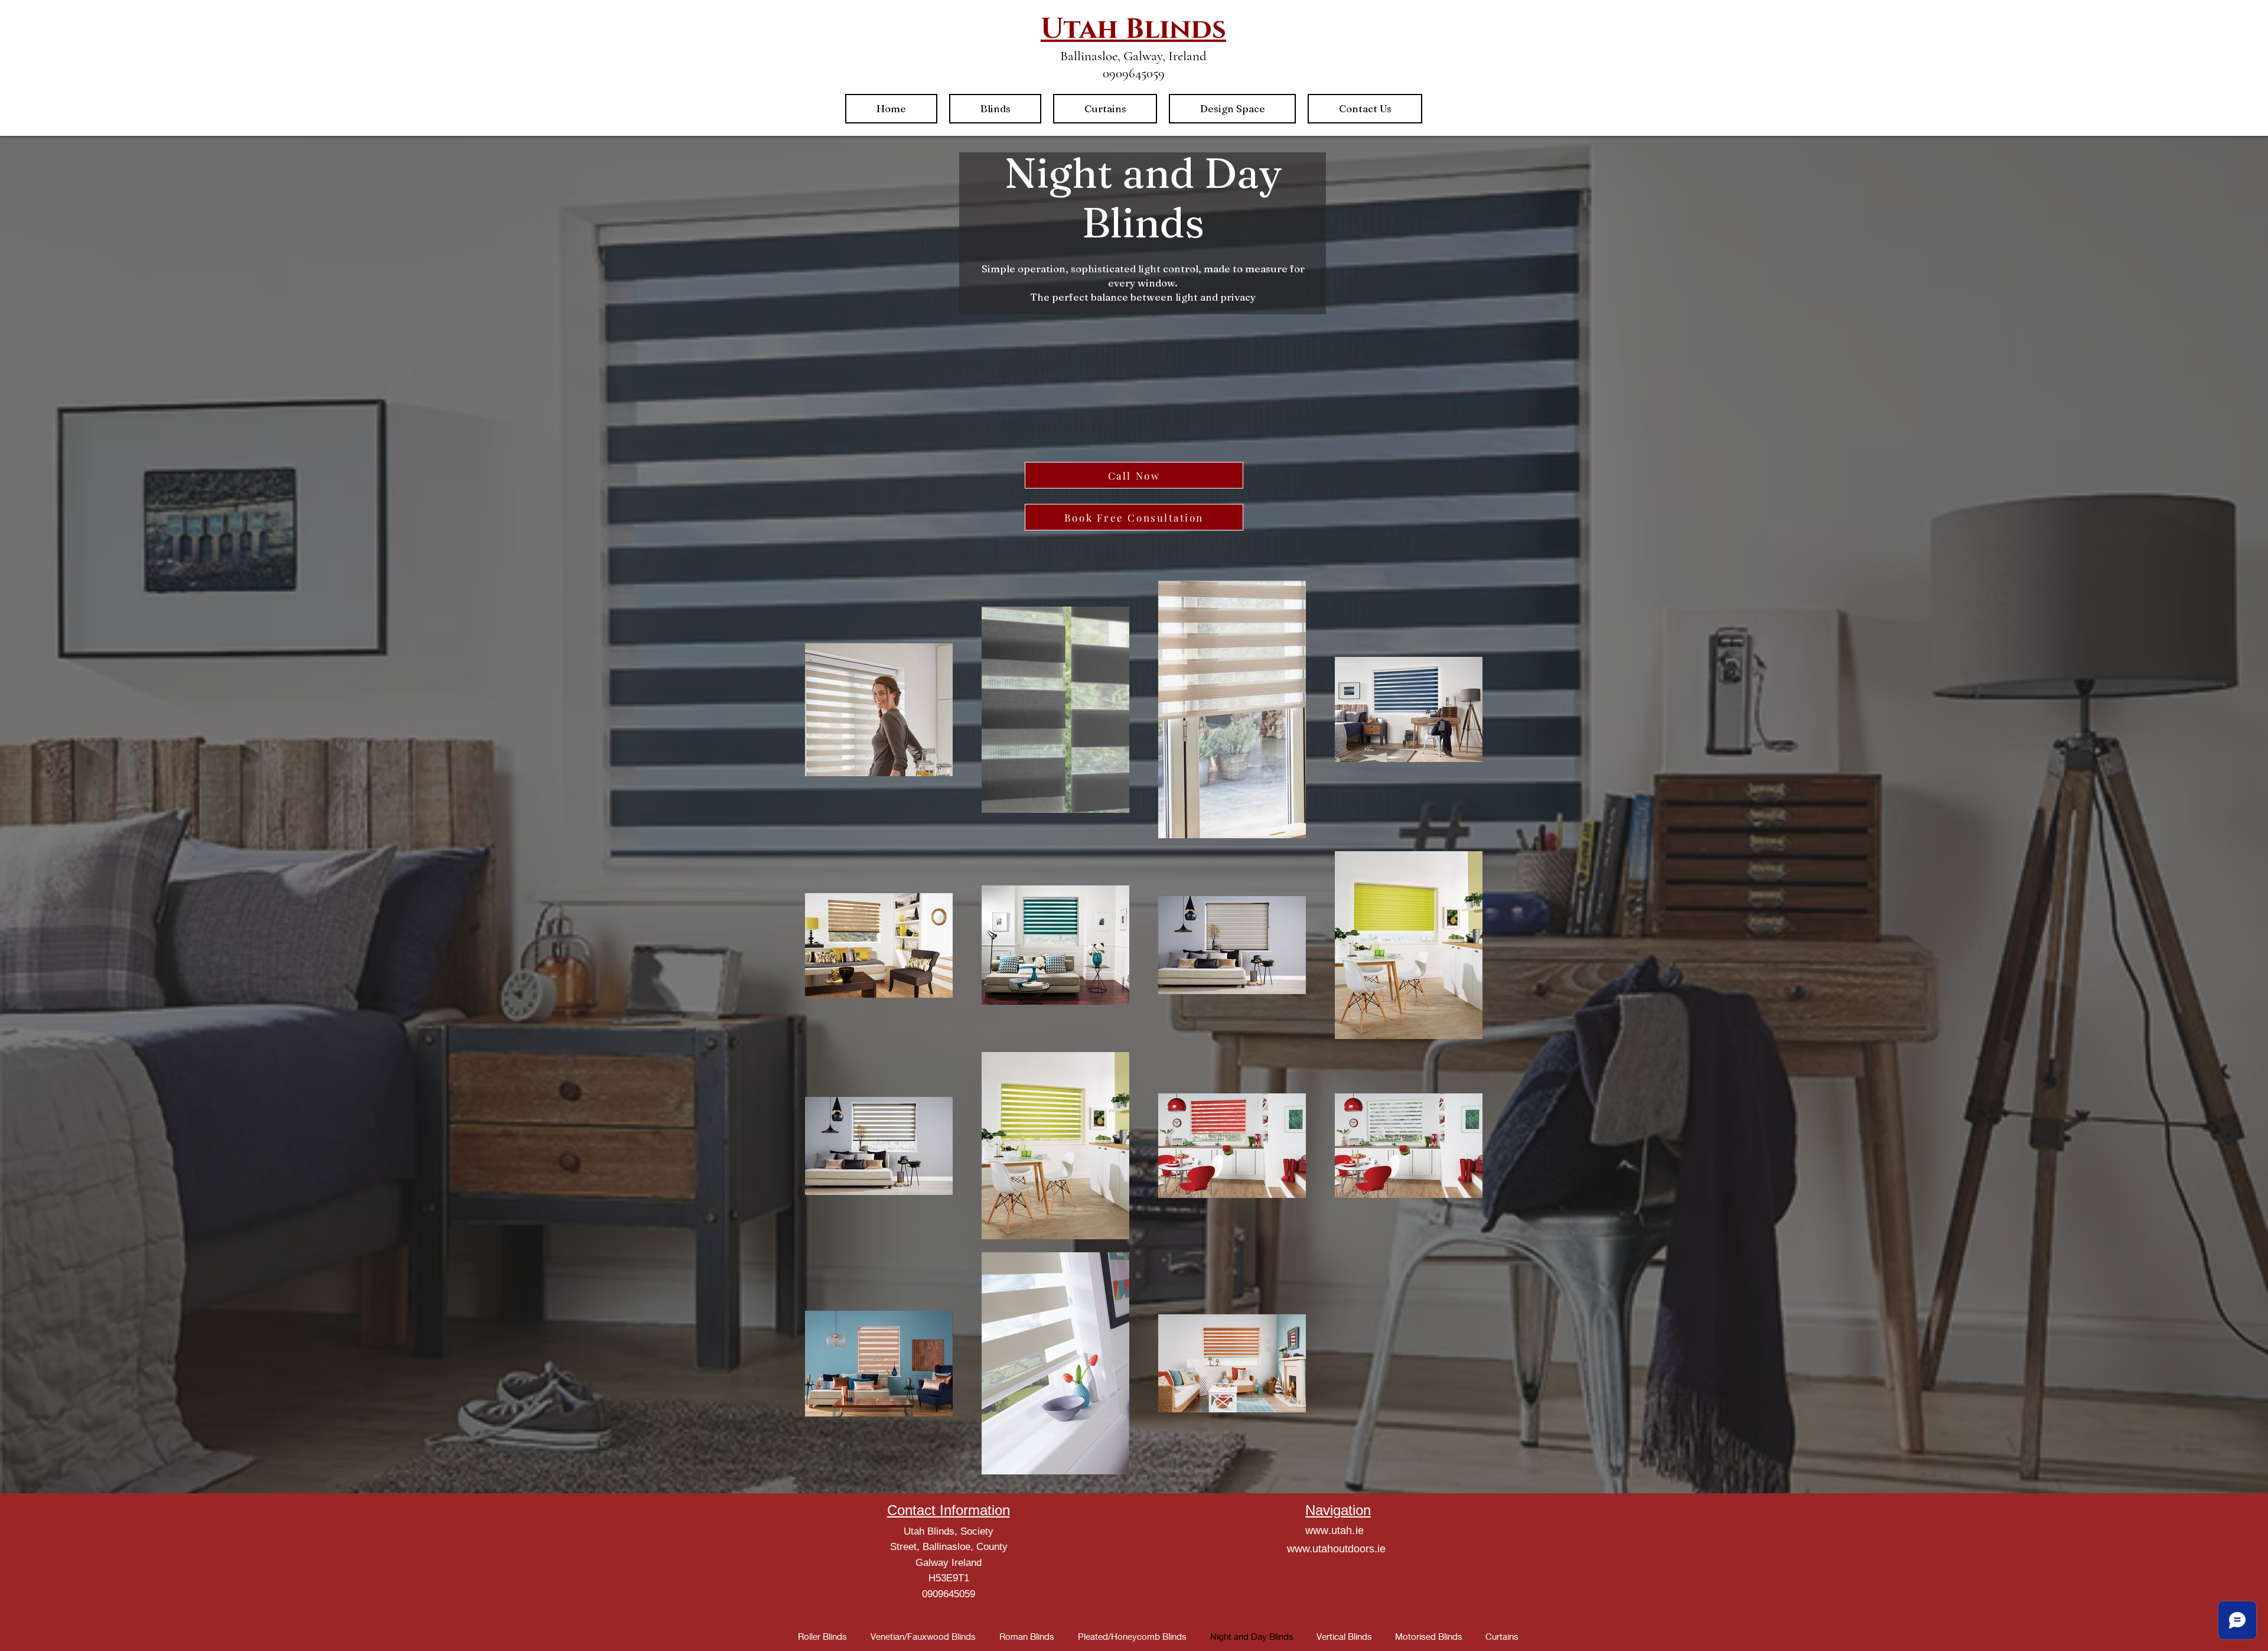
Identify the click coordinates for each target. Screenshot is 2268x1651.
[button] (995, 109)
